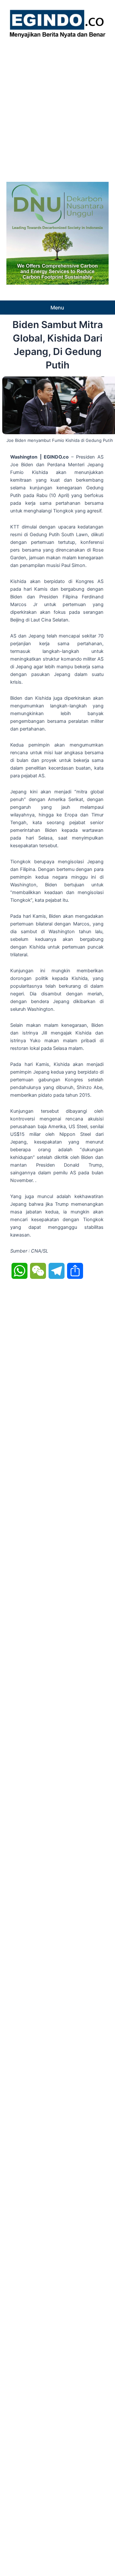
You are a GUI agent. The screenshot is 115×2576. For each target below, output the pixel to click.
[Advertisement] (57, 108)
